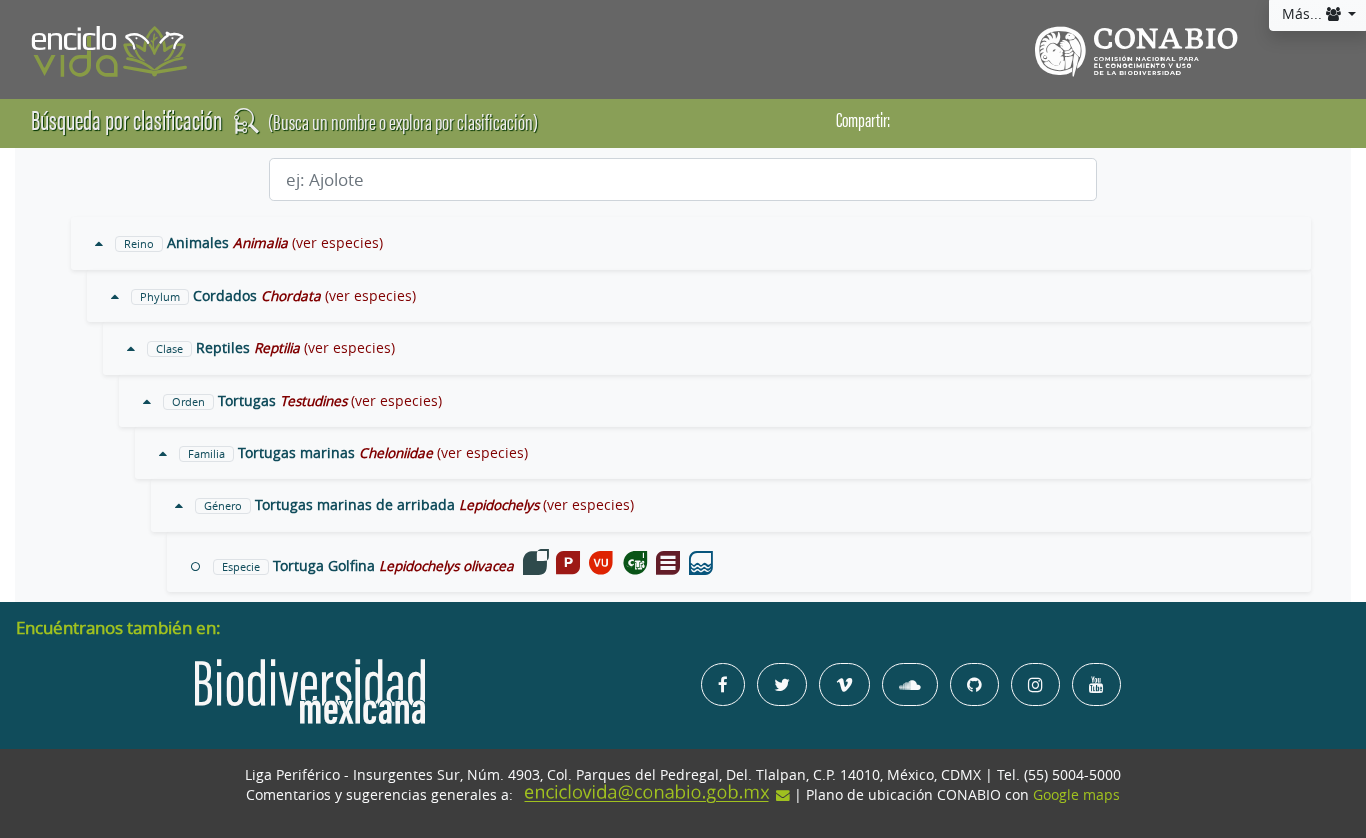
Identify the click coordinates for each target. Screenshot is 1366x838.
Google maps (1076, 795)
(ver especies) (337, 243)
